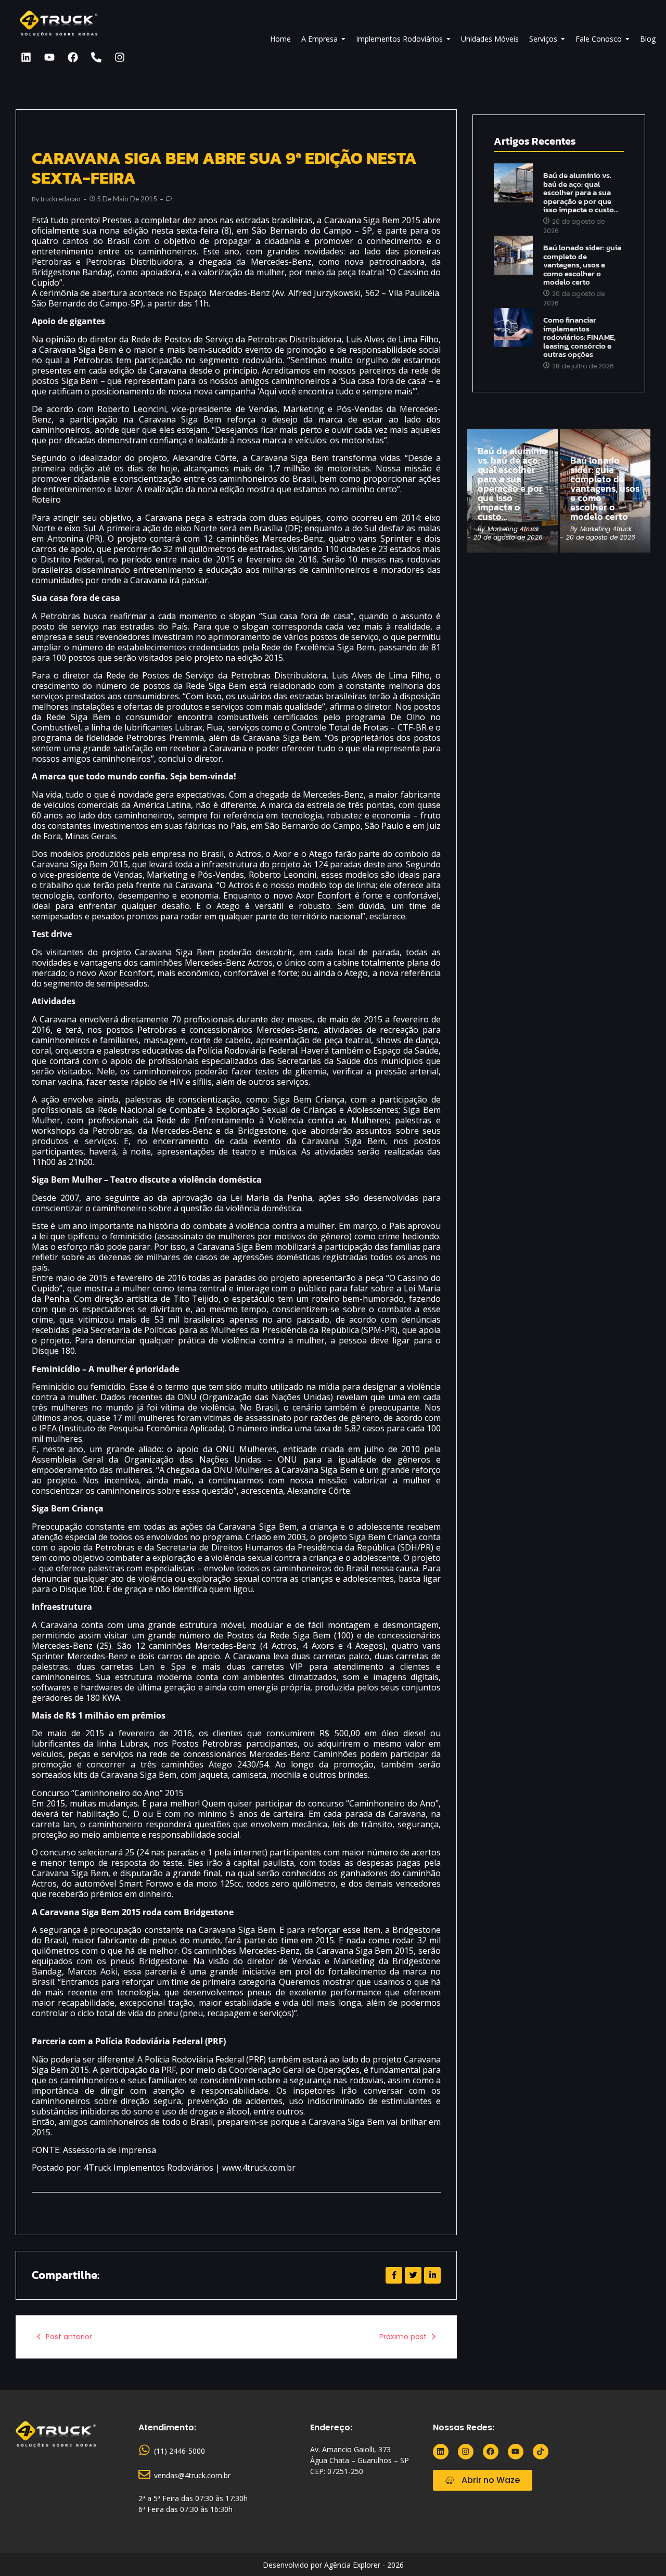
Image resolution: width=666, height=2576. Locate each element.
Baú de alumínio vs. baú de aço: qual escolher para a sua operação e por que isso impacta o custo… (581, 193)
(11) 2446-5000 (180, 2451)
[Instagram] (120, 57)
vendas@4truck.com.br (192, 2475)
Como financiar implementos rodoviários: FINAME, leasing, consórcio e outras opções (579, 337)
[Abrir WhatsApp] (640, 2550)
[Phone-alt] (96, 57)
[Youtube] (49, 57)
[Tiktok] (541, 2452)
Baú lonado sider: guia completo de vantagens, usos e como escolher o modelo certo (582, 265)
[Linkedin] (26, 57)
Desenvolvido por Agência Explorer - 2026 (333, 2565)
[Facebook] (73, 57)
